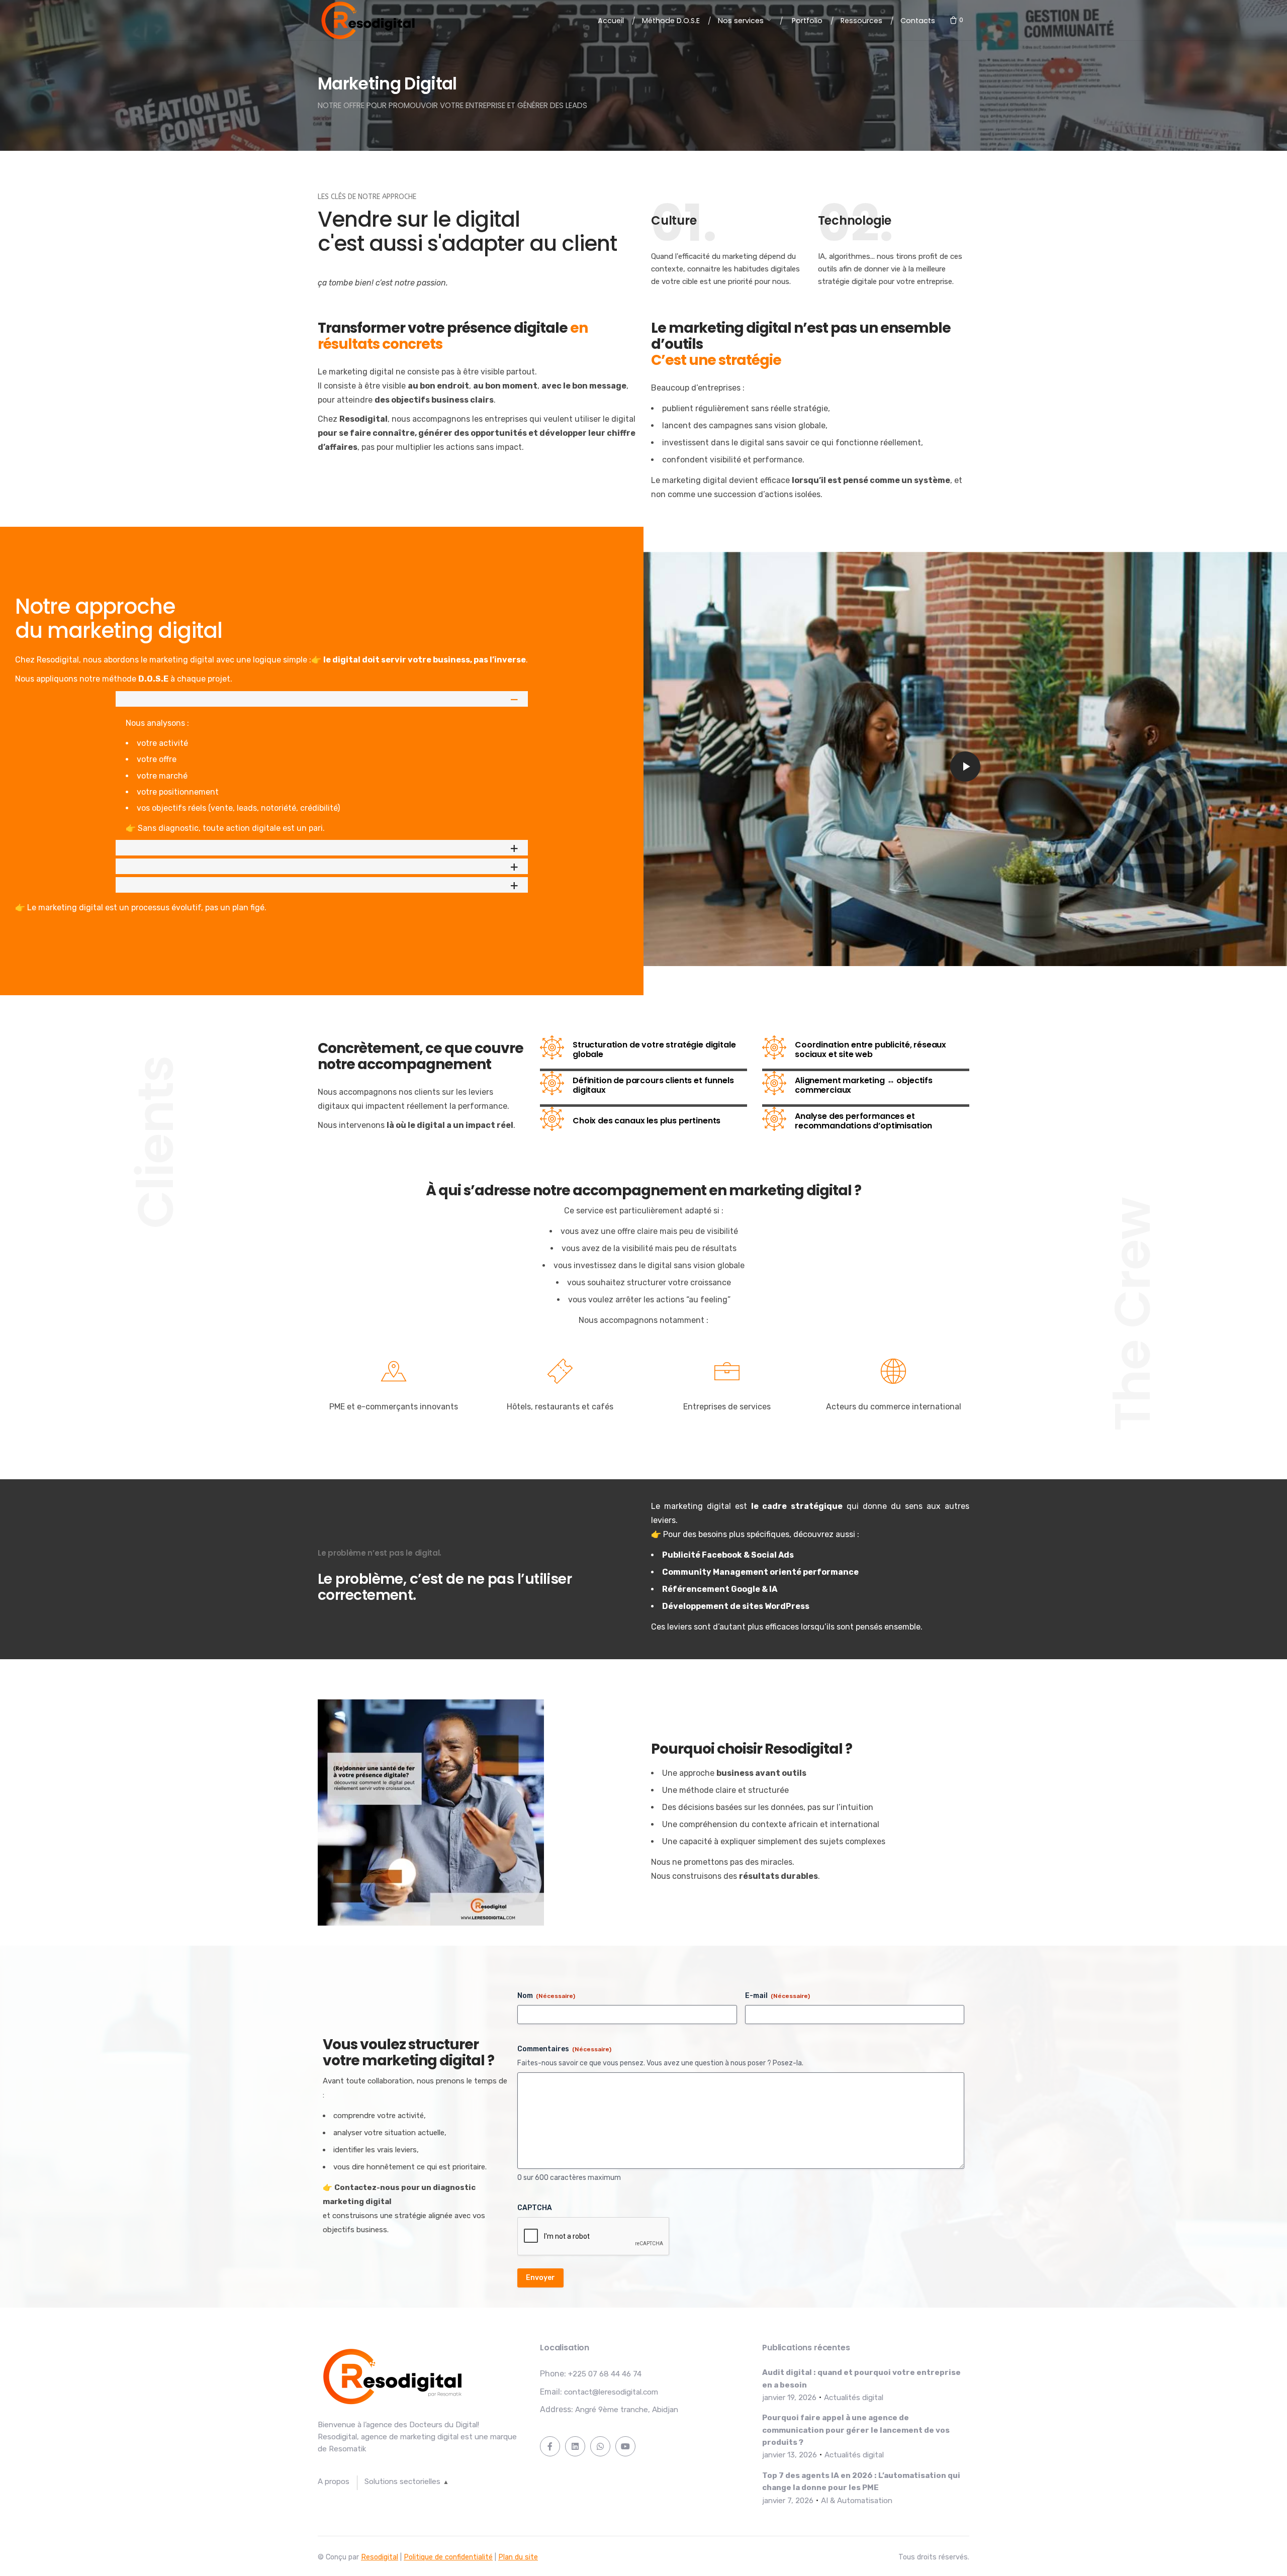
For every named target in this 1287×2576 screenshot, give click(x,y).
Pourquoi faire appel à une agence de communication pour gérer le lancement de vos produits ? (856, 2430)
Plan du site (518, 2557)
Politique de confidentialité (448, 2557)
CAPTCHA (535, 2208)
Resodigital (380, 2557)
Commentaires (564, 2049)
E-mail (777, 1996)
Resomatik (347, 2449)
